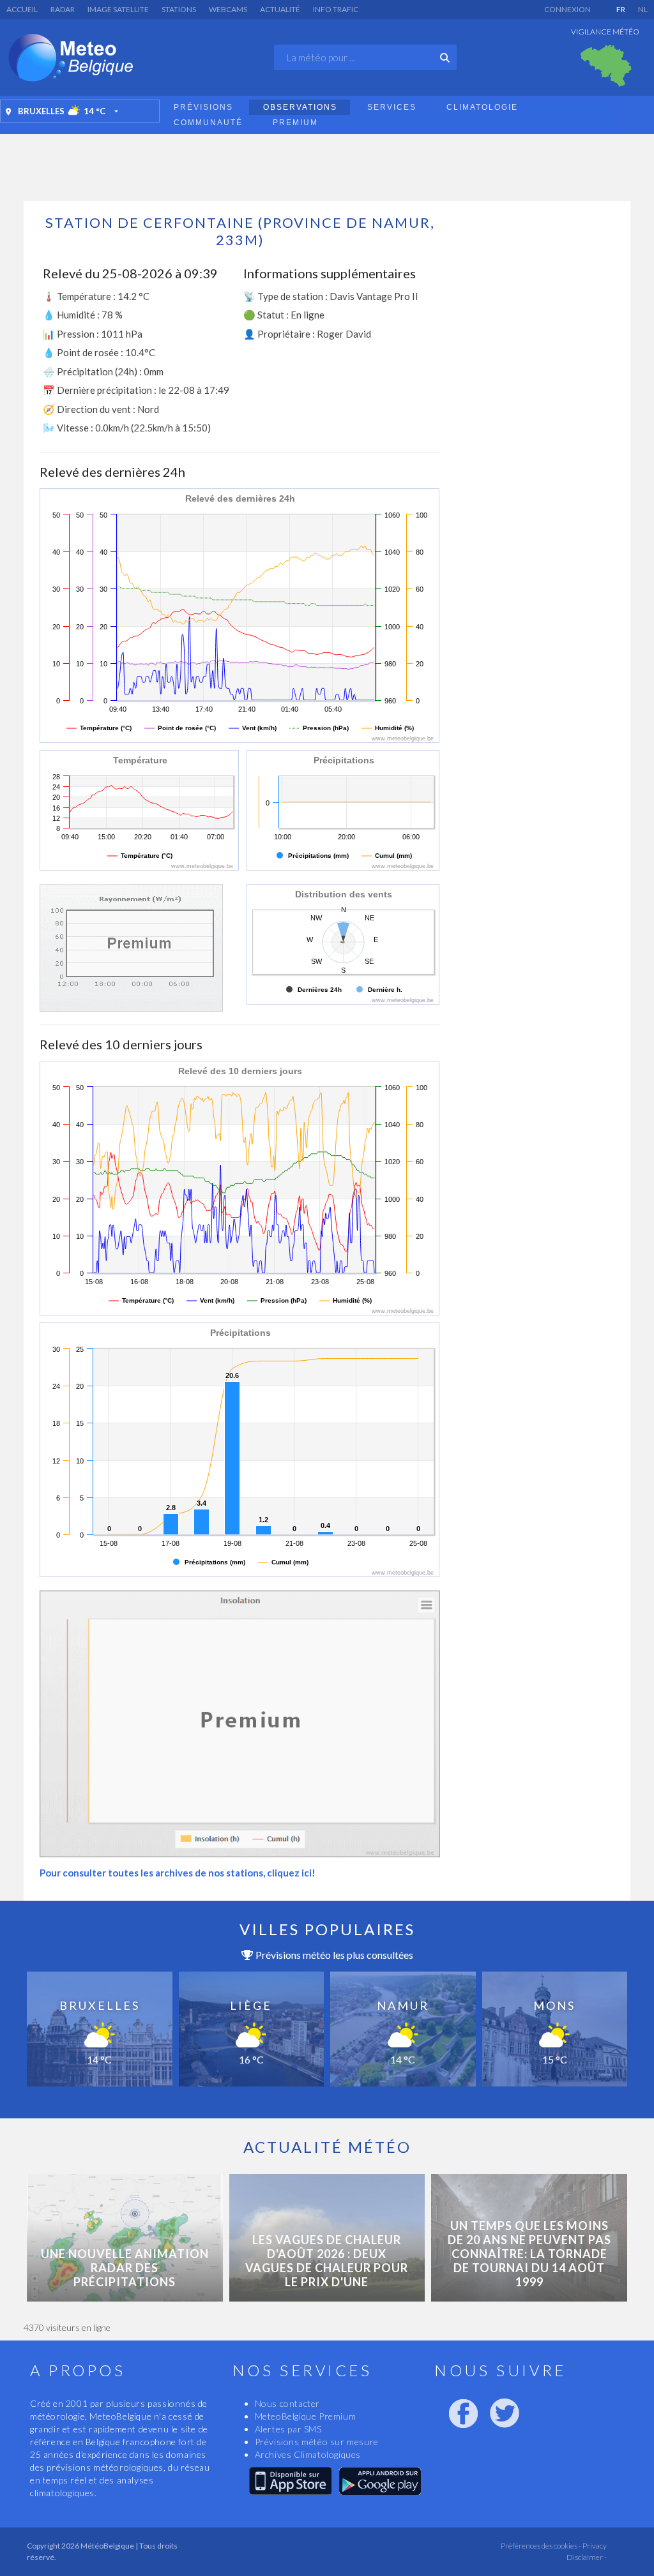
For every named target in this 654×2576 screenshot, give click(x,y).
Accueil (22, 9)
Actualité (280, 9)
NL (643, 9)
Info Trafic (336, 9)
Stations (179, 9)
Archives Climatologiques (308, 2454)
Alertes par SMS (288, 2429)
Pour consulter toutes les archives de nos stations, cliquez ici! (178, 1873)
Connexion (567, 9)
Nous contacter (287, 2403)
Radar (63, 9)
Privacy (594, 2546)
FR (621, 9)
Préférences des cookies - (540, 2546)
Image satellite (118, 9)
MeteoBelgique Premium (306, 2416)
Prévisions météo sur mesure (317, 2442)
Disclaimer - (587, 2557)
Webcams (228, 9)
